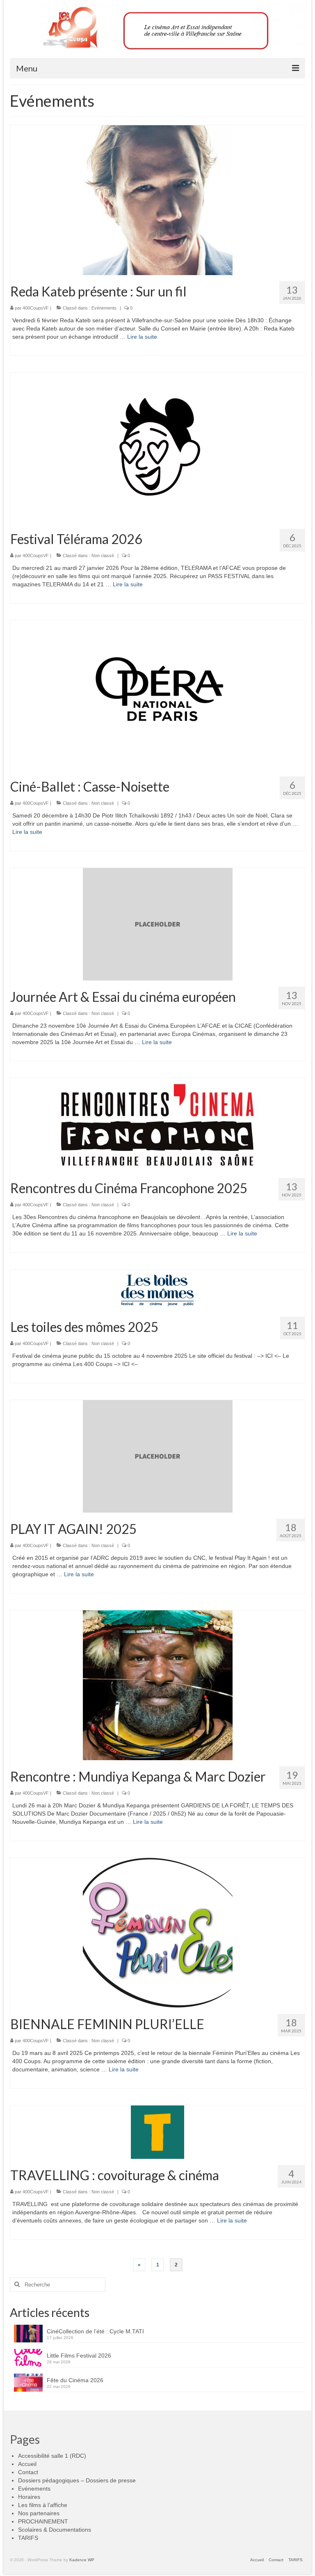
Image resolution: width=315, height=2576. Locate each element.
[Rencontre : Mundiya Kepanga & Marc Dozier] (158, 1685)
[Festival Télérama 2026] (158, 447)
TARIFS (28, 2538)
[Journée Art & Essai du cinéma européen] (158, 924)
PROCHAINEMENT (43, 2521)
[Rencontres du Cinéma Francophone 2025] (157, 1125)
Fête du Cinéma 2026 (75, 2380)
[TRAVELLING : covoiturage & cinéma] (157, 2131)
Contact (28, 2472)
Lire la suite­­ (142, 337)
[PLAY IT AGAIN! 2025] (158, 1456)
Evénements (104, 308)
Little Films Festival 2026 (79, 2356)
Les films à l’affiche (43, 2505)
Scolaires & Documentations (55, 2530)
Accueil (27, 2464)
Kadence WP (82, 2560)
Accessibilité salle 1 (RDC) (52, 2456)
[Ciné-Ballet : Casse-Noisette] (158, 695)
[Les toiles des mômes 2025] (157, 1290)
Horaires (29, 2497)
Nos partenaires (39, 2513)
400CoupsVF (36, 308)
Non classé (103, 556)
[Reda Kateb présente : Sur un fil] (158, 200)
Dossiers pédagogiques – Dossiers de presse (77, 2480)
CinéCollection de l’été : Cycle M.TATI (95, 2331)
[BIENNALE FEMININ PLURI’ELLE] (158, 1932)
